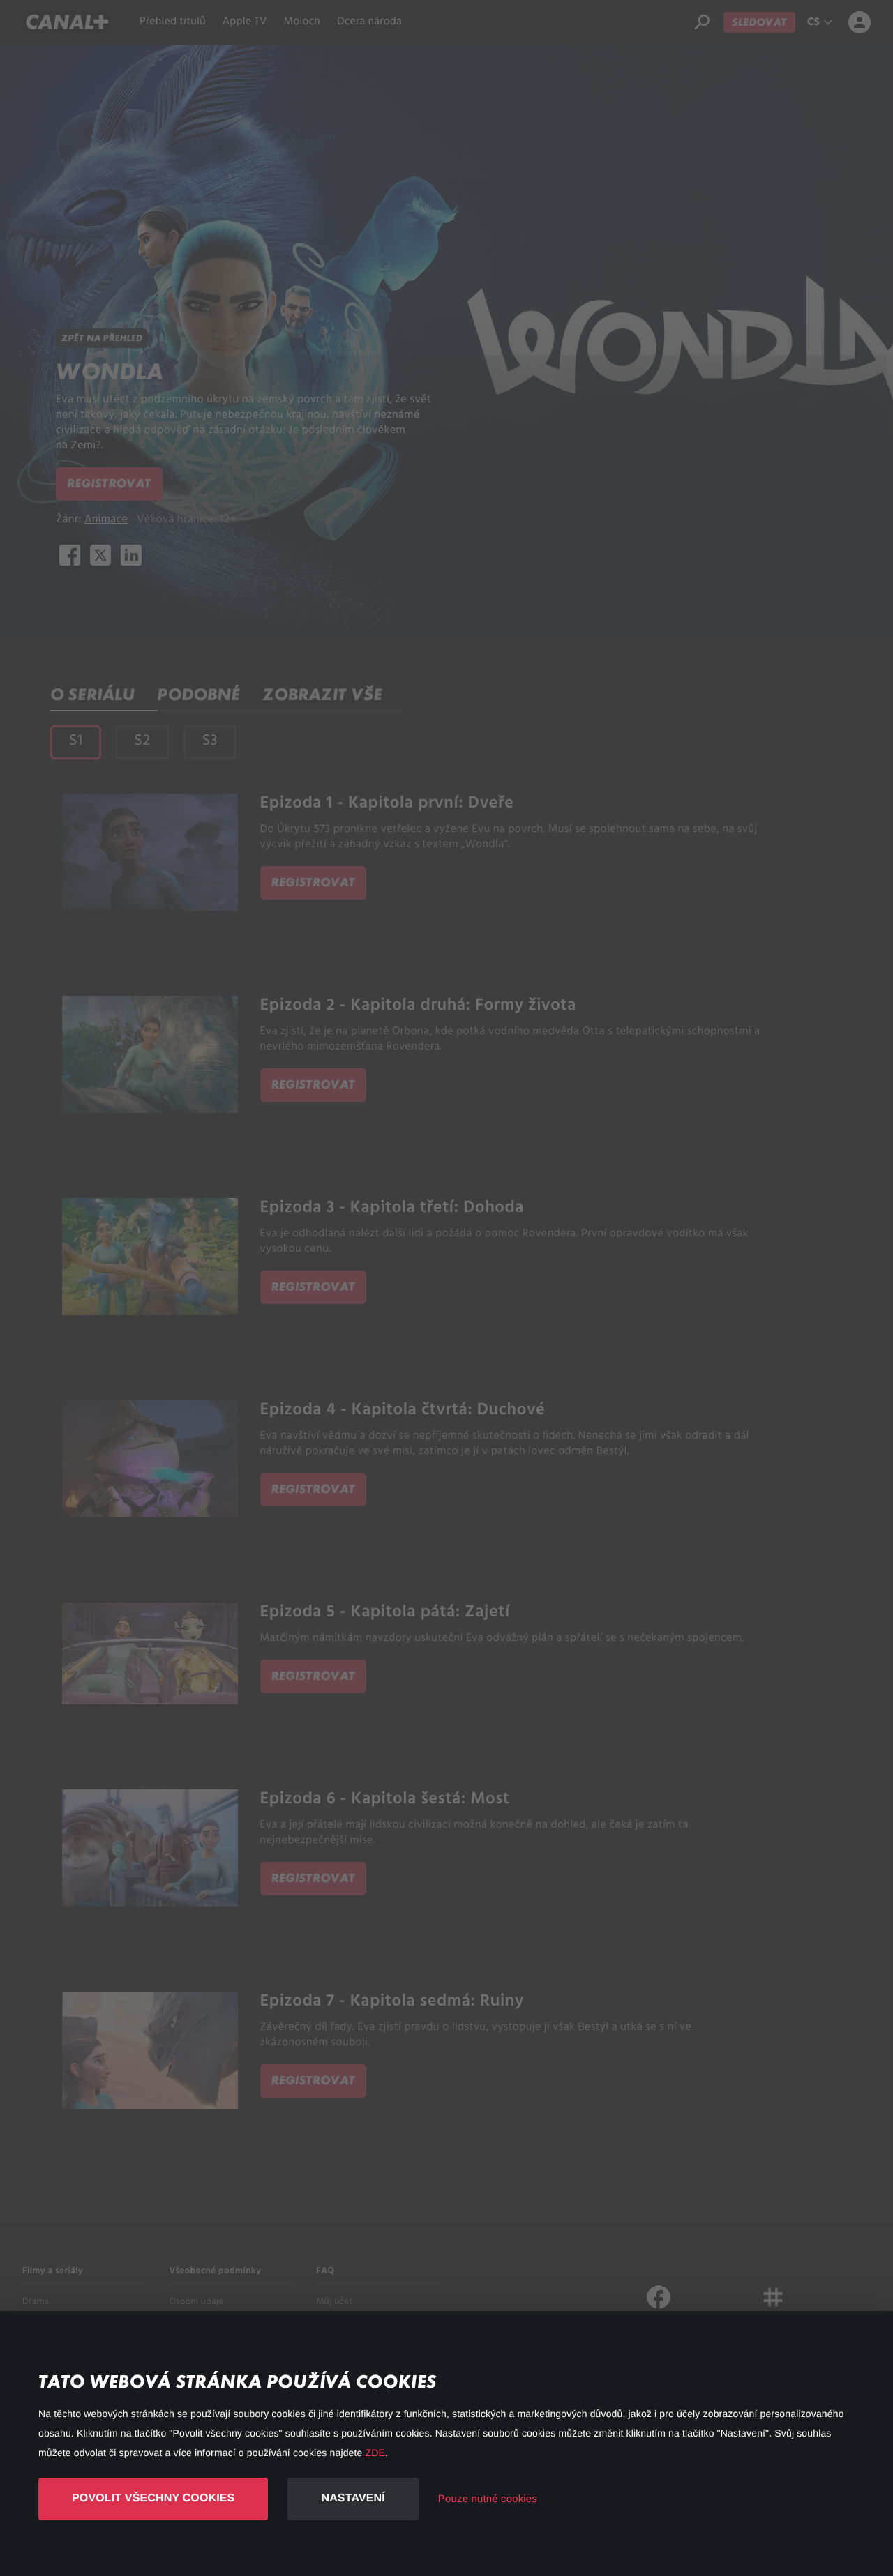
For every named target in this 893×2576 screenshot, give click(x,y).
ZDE (375, 2453)
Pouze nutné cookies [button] (488, 2499)
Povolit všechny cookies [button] (153, 2498)
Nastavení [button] (353, 2498)
